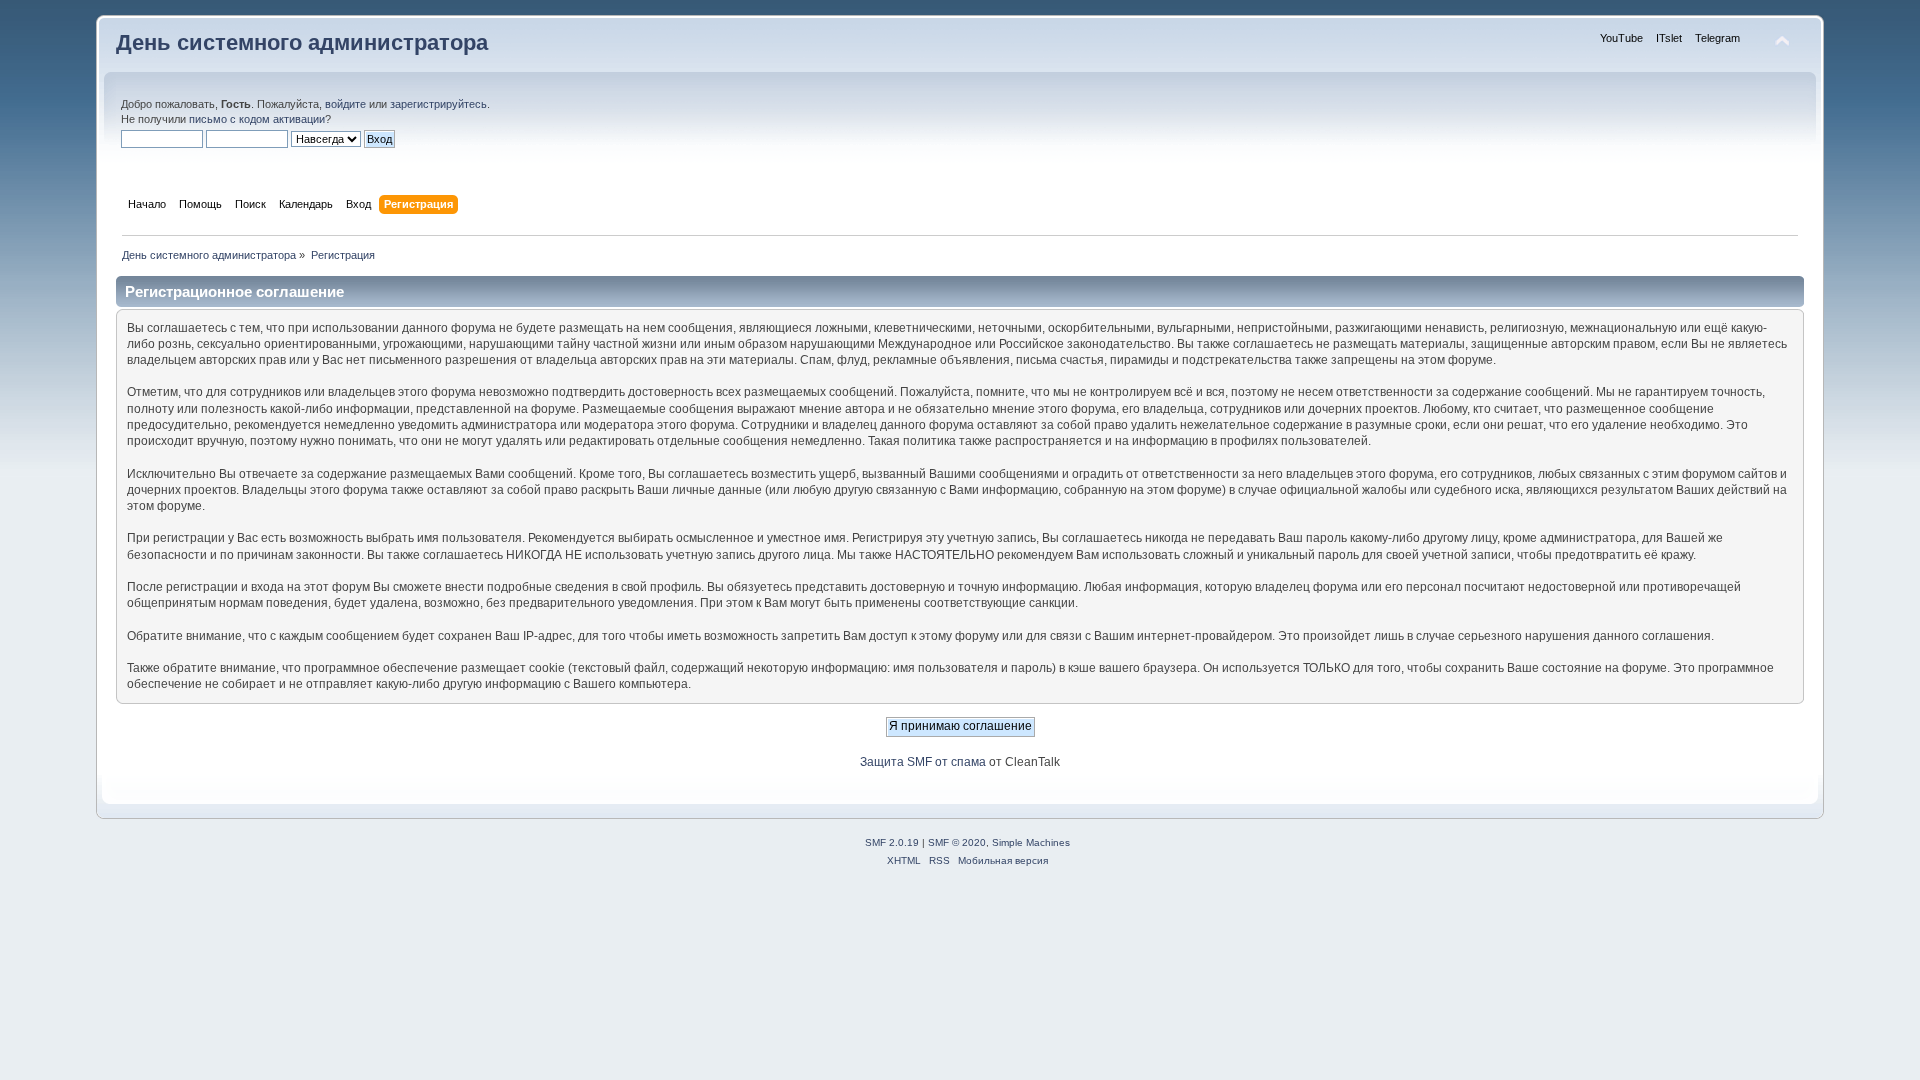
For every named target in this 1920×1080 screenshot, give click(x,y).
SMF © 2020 (957, 842)
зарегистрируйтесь (438, 104)
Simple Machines (1031, 842)
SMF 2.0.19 (892, 842)
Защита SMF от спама (923, 762)
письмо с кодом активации (257, 119)
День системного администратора (302, 42)
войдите (345, 104)
